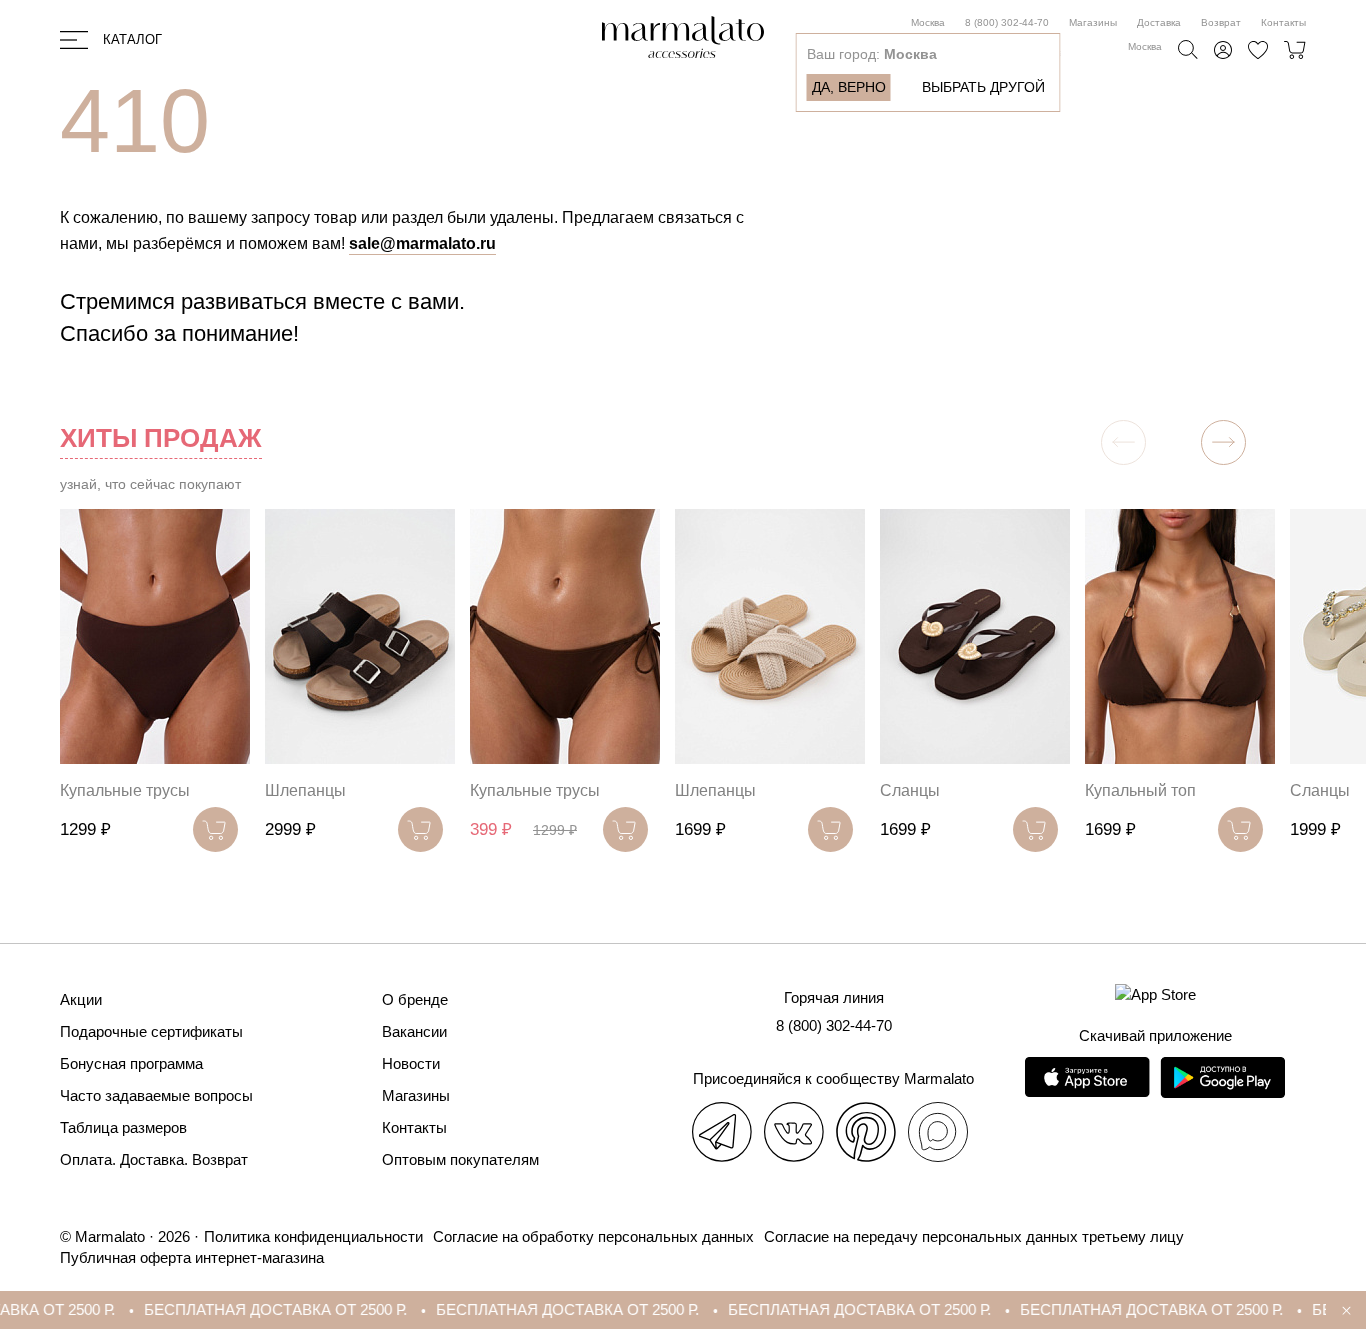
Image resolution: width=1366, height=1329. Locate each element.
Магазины (1093, 22)
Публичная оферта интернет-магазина (192, 1257)
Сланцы (910, 790)
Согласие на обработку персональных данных (593, 1236)
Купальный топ (1140, 790)
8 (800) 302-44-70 (1007, 22)
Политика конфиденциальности (313, 1236)
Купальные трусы (125, 790)
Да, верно (849, 87)
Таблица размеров (123, 1127)
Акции (81, 999)
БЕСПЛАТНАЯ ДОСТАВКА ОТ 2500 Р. (244, 1309)
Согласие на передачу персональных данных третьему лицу (974, 1236)
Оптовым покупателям (460, 1159)
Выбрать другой (983, 87)
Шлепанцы (305, 790)
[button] (1223, 442)
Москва (928, 22)
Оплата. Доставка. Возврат (154, 1159)
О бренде (415, 999)
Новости (411, 1063)
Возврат (1221, 22)
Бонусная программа (131, 1063)
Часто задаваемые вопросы (156, 1095)
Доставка (1159, 22)
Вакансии (414, 1031)
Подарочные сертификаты (151, 1031)
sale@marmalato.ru (422, 243)
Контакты (1283, 22)
